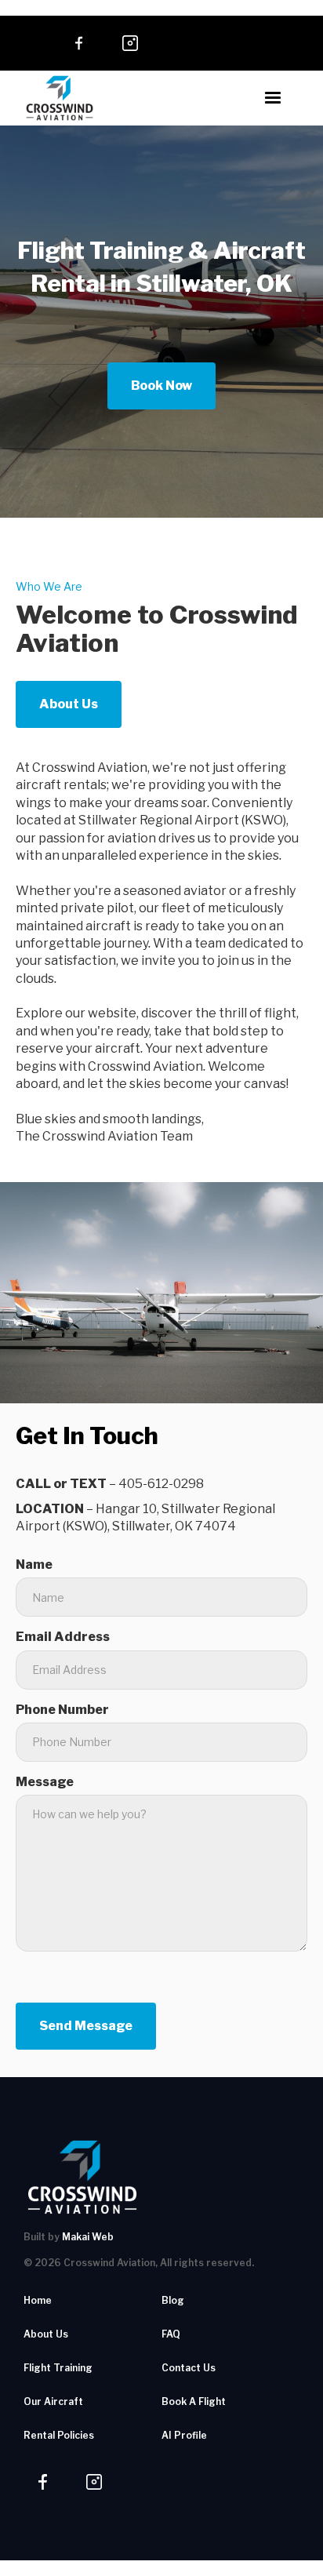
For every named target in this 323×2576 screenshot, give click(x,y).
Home (38, 2300)
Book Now (161, 386)
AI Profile (184, 2435)
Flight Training (58, 2368)
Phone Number (62, 1710)
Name (34, 1565)
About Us (69, 704)
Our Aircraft (53, 2401)
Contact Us (189, 2368)
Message (45, 1782)
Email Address (63, 1637)
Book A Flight (194, 2401)
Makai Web (88, 2237)
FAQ (171, 2334)
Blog (173, 2300)
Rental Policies (59, 2435)
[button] (273, 98)
